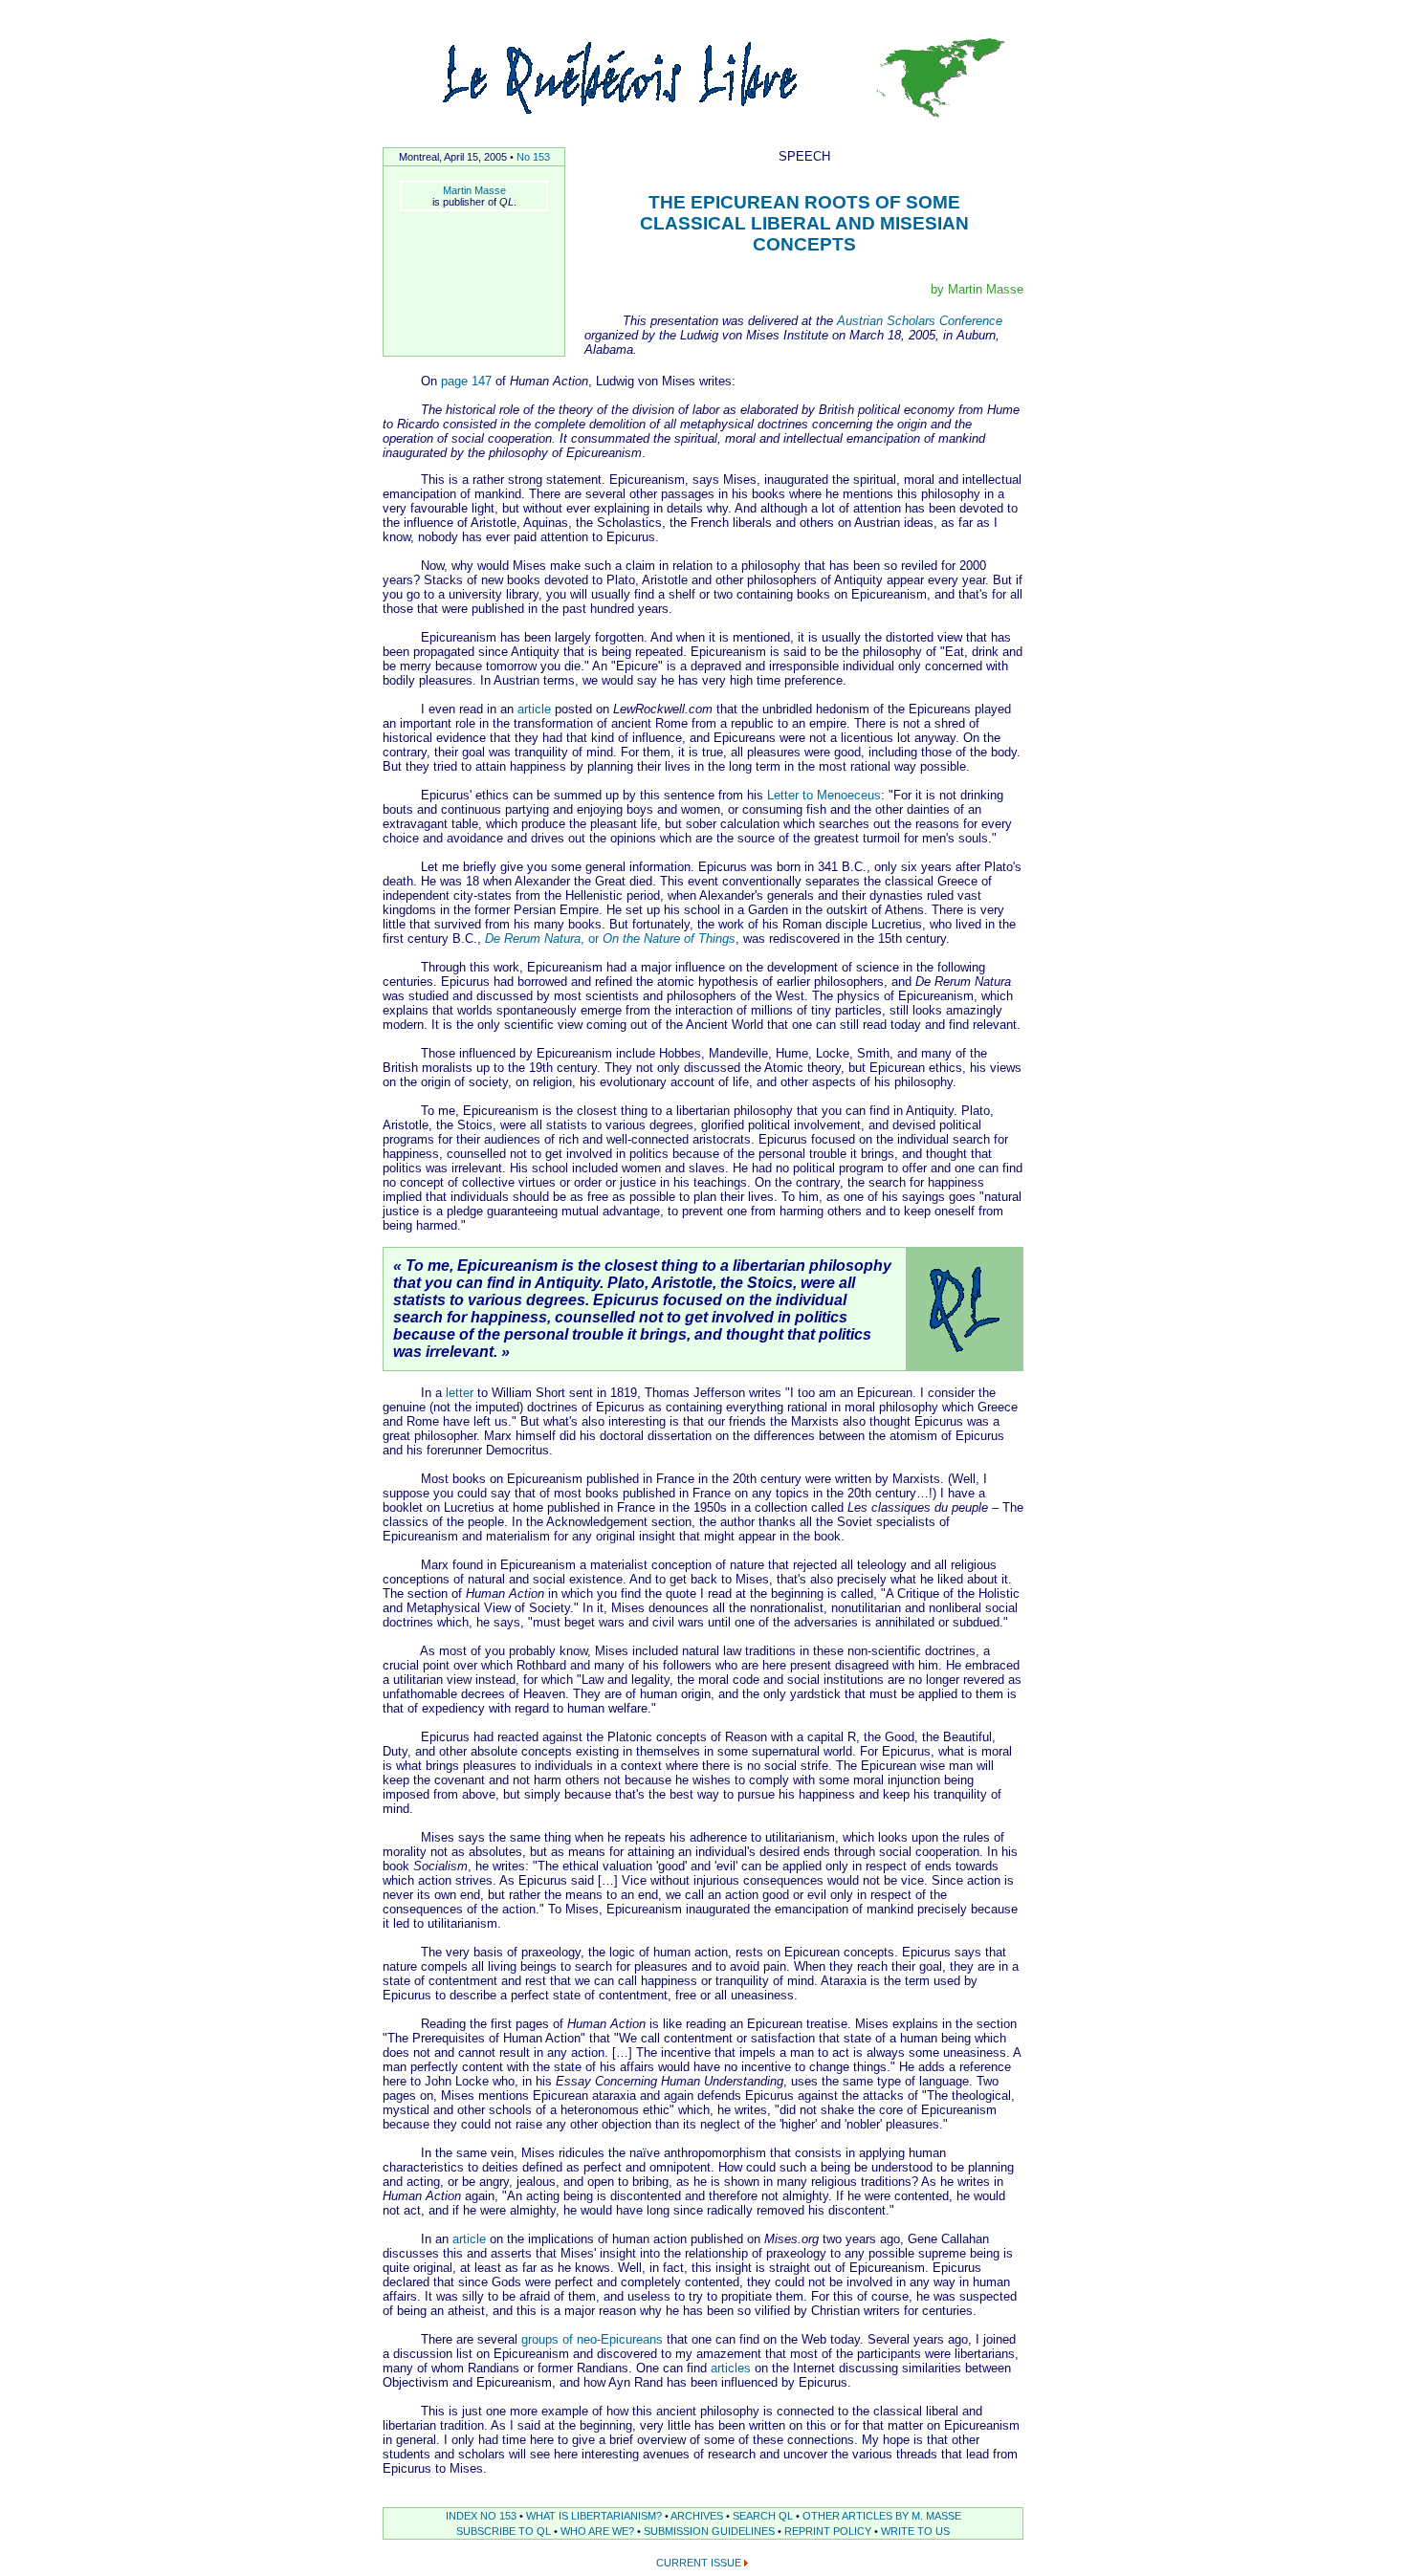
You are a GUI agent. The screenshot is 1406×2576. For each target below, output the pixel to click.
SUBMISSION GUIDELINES (709, 2531)
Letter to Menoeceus (824, 795)
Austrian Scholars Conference (920, 321)
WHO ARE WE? (597, 2531)
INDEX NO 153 (481, 2516)
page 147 (466, 381)
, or (610, 939)
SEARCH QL (763, 2516)
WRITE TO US (915, 2531)
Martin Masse (474, 190)
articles (731, 2368)
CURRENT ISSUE (699, 2563)
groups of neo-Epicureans (592, 2339)
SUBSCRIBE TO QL (504, 2531)
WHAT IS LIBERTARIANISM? (594, 2516)
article (534, 709)
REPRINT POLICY (828, 2531)
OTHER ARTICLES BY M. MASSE (882, 2516)
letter (460, 1393)
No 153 (533, 157)
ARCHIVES (697, 2516)
